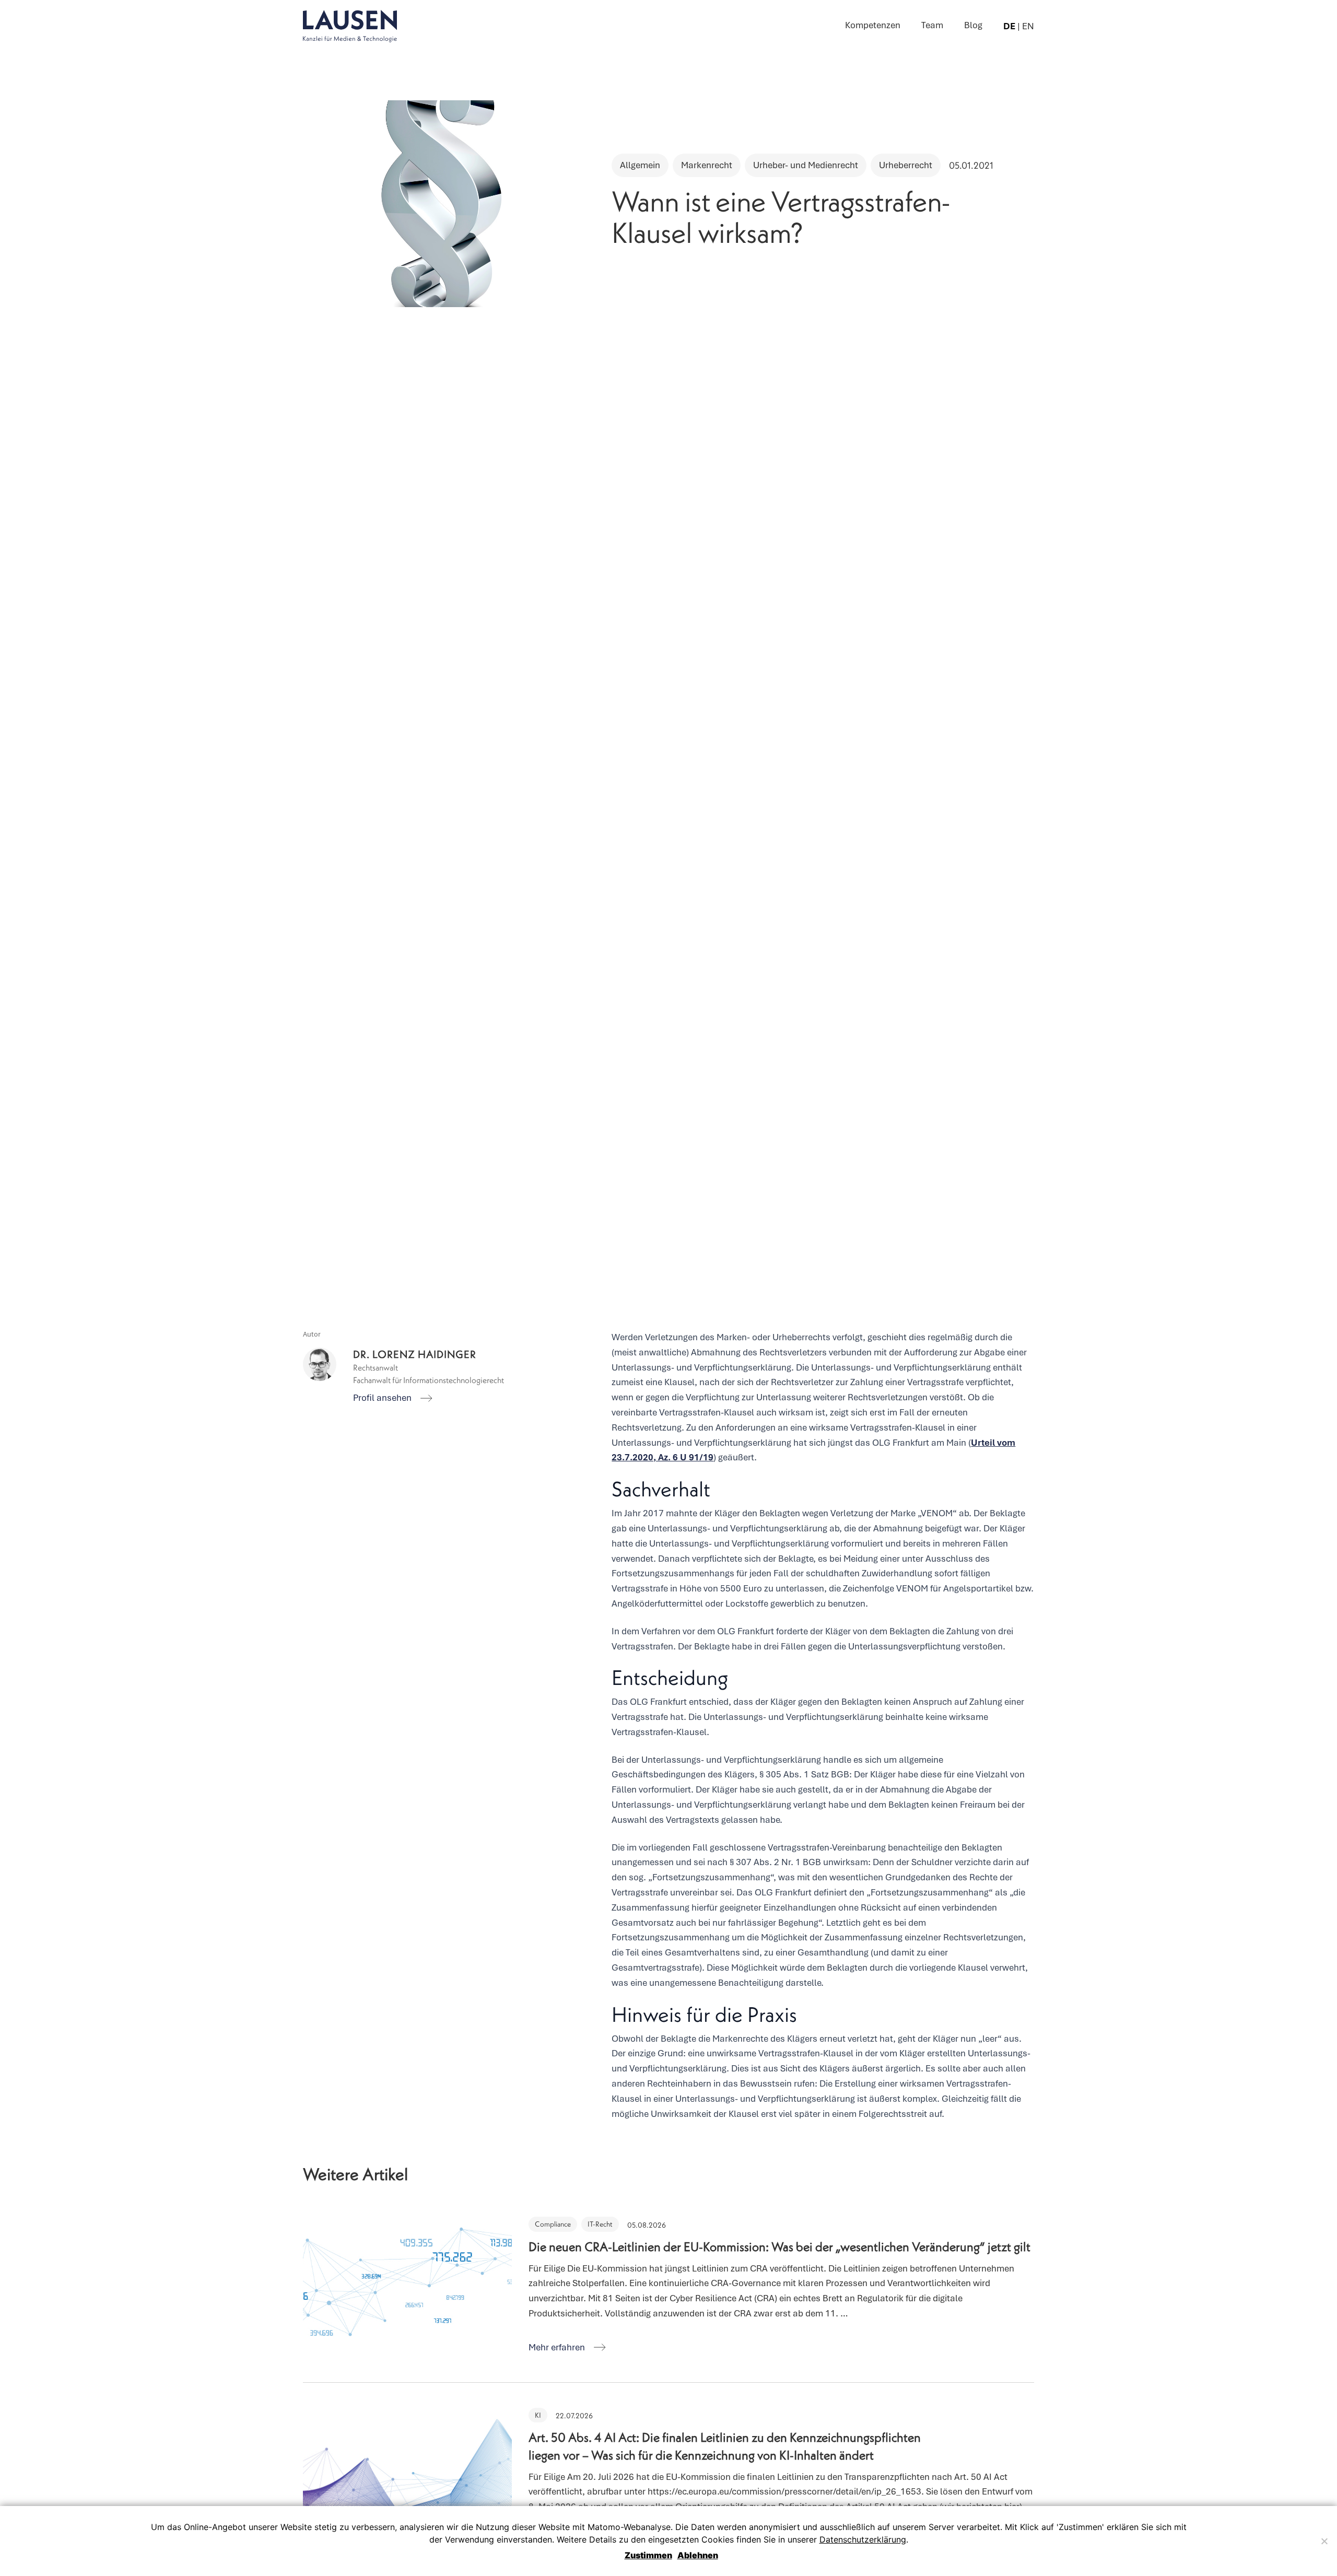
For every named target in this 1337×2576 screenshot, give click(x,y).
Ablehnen (698, 2555)
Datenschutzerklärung (863, 2539)
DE (1009, 26)
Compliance (553, 2224)
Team (932, 25)
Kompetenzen (873, 25)
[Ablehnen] (1324, 2541)
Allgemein (640, 165)
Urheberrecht (906, 165)
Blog (973, 25)
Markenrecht (707, 165)
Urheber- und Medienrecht (806, 165)
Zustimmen (648, 2555)
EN (1028, 26)
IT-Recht (600, 2224)
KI (538, 2415)
